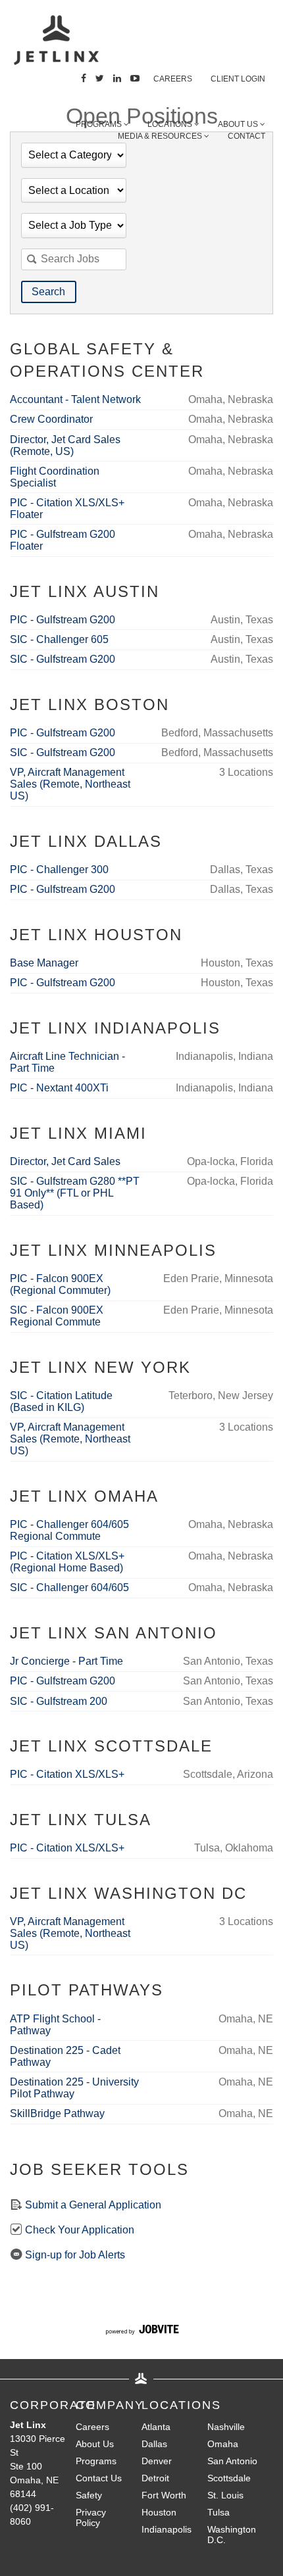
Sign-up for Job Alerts (74, 2255)
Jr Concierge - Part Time (66, 1661)
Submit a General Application (92, 2205)
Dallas (154, 2444)
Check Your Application (78, 2230)
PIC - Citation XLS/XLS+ (67, 1774)
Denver (157, 2461)
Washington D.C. (232, 2535)
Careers (173, 79)
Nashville (226, 2427)
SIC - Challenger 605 (59, 639)
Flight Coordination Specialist (55, 477)
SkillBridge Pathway (57, 2113)
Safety (89, 2495)
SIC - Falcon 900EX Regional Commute (57, 1316)
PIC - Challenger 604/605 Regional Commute (69, 1530)
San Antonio (232, 2461)
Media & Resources (161, 136)
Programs (100, 124)
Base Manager (44, 963)
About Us (95, 2444)
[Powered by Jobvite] (142, 2331)
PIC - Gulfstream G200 (63, 620)
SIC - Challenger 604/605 (69, 1587)
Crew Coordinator (51, 419)
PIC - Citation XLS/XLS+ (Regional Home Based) (67, 1562)
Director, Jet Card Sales (65, 1161)
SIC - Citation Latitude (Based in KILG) (61, 1401)
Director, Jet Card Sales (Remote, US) (65, 445)
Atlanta (156, 2427)
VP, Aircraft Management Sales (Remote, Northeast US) (70, 784)
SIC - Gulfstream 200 (59, 1701)
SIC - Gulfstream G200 (63, 659)
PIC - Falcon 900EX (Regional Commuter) (60, 1284)
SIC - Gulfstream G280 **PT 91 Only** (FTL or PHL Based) (75, 1193)
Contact (246, 136)
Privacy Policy (91, 2517)
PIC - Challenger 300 (59, 870)
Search (48, 292)
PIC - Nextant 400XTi (59, 1088)
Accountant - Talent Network (75, 399)
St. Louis (225, 2495)
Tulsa (219, 2512)
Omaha (223, 2444)
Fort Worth (164, 2495)
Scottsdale (229, 2478)
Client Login (238, 79)
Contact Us (99, 2478)
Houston (159, 2512)
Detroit (155, 2478)
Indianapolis (167, 2529)
